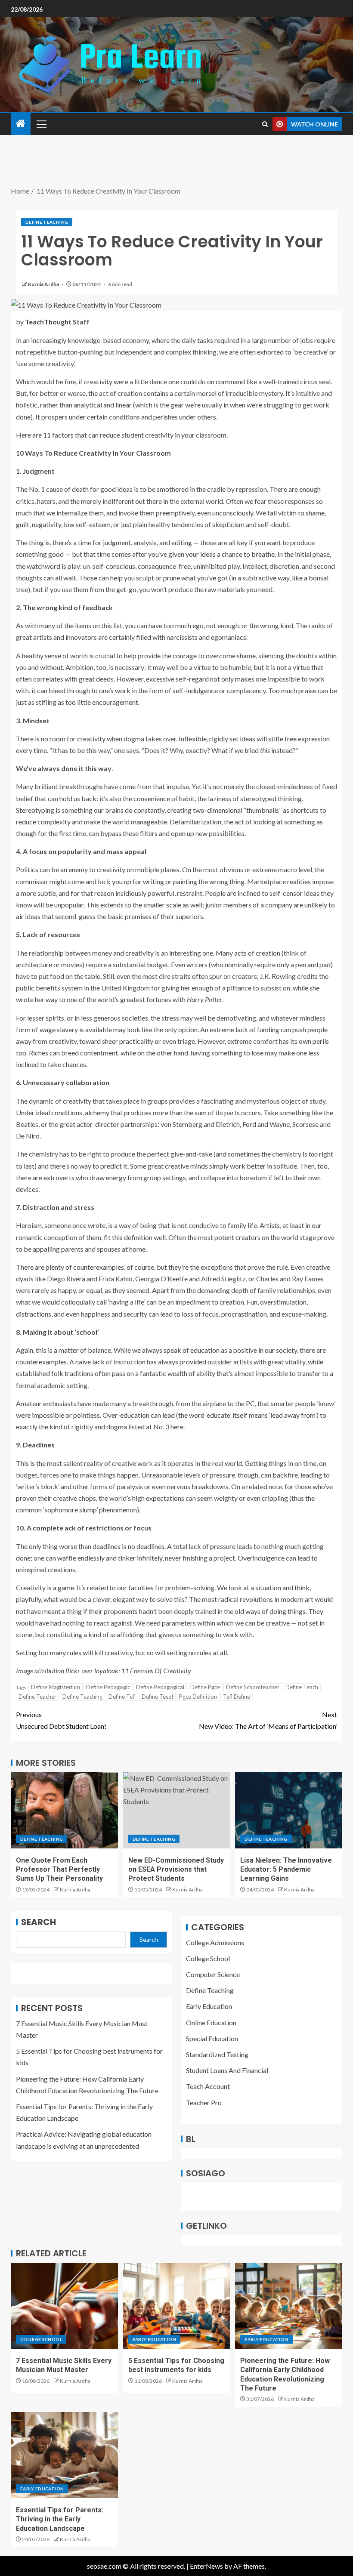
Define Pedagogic (108, 1687)
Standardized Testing (217, 2054)
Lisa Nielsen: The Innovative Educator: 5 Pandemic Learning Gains (286, 1870)
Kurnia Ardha (44, 284)
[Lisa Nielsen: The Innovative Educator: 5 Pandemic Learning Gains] (289, 1810)
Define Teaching (47, 222)
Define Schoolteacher (253, 1687)
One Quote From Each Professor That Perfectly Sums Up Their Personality (59, 1870)
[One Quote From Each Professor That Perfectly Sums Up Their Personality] (64, 1810)
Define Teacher (37, 1697)
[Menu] (41, 124)
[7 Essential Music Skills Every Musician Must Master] (64, 2306)
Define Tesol (157, 1697)
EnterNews (206, 2566)
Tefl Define (237, 1697)
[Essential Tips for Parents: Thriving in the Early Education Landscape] (64, 2455)
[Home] (21, 124)
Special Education (212, 2038)
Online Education (211, 2022)
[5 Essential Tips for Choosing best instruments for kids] (177, 2306)
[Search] (265, 124)
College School (208, 1958)
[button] (41, 124)
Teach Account (208, 2086)
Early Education (209, 2006)
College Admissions (215, 1942)
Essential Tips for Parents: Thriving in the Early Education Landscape (60, 2519)
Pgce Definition (198, 1697)
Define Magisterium (56, 1687)
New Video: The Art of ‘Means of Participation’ (268, 1720)
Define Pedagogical (160, 1687)
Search (39, 1922)
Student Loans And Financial (227, 2070)
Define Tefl (122, 1697)
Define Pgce (205, 1687)
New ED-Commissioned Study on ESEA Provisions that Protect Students (176, 1870)
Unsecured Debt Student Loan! (61, 1720)
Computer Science (213, 1974)
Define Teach (302, 1687)
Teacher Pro (204, 2102)
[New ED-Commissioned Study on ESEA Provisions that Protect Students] (177, 1810)
